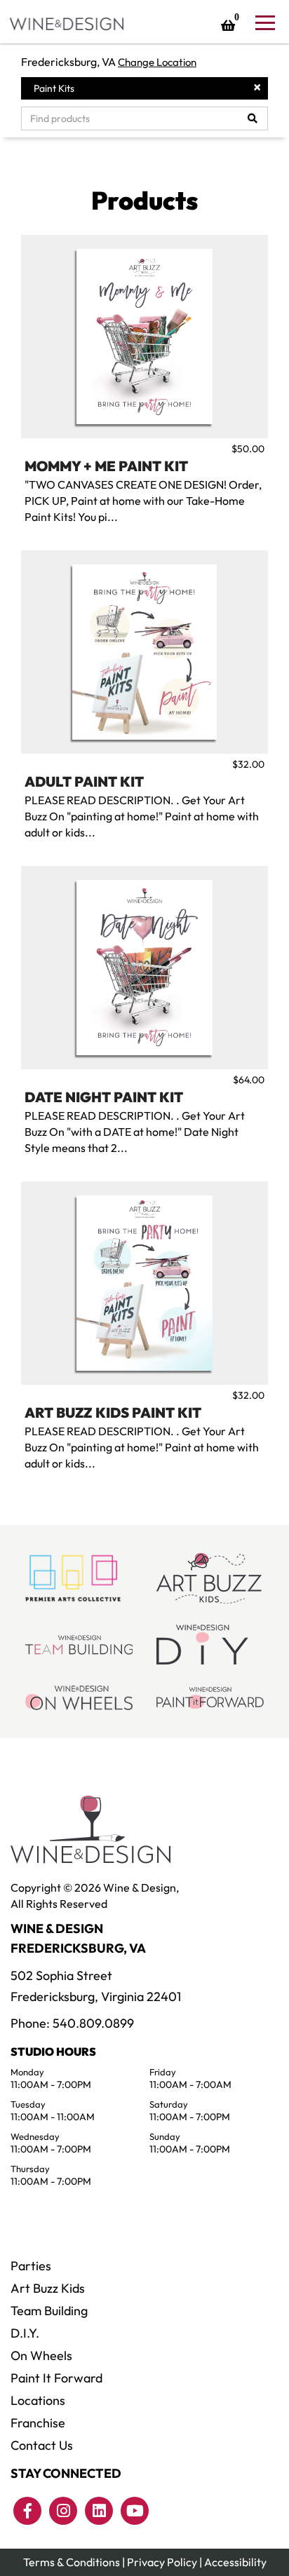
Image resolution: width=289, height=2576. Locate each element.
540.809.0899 (93, 2023)
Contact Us (42, 2445)
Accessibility (235, 2562)
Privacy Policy (162, 2562)
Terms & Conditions (72, 2562)
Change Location (157, 62)
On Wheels (41, 2355)
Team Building (49, 2311)
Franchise (38, 2423)
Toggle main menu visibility (264, 22)
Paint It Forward (56, 2378)
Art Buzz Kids (48, 2288)
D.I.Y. (25, 2333)
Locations (38, 2400)
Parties (31, 2266)
